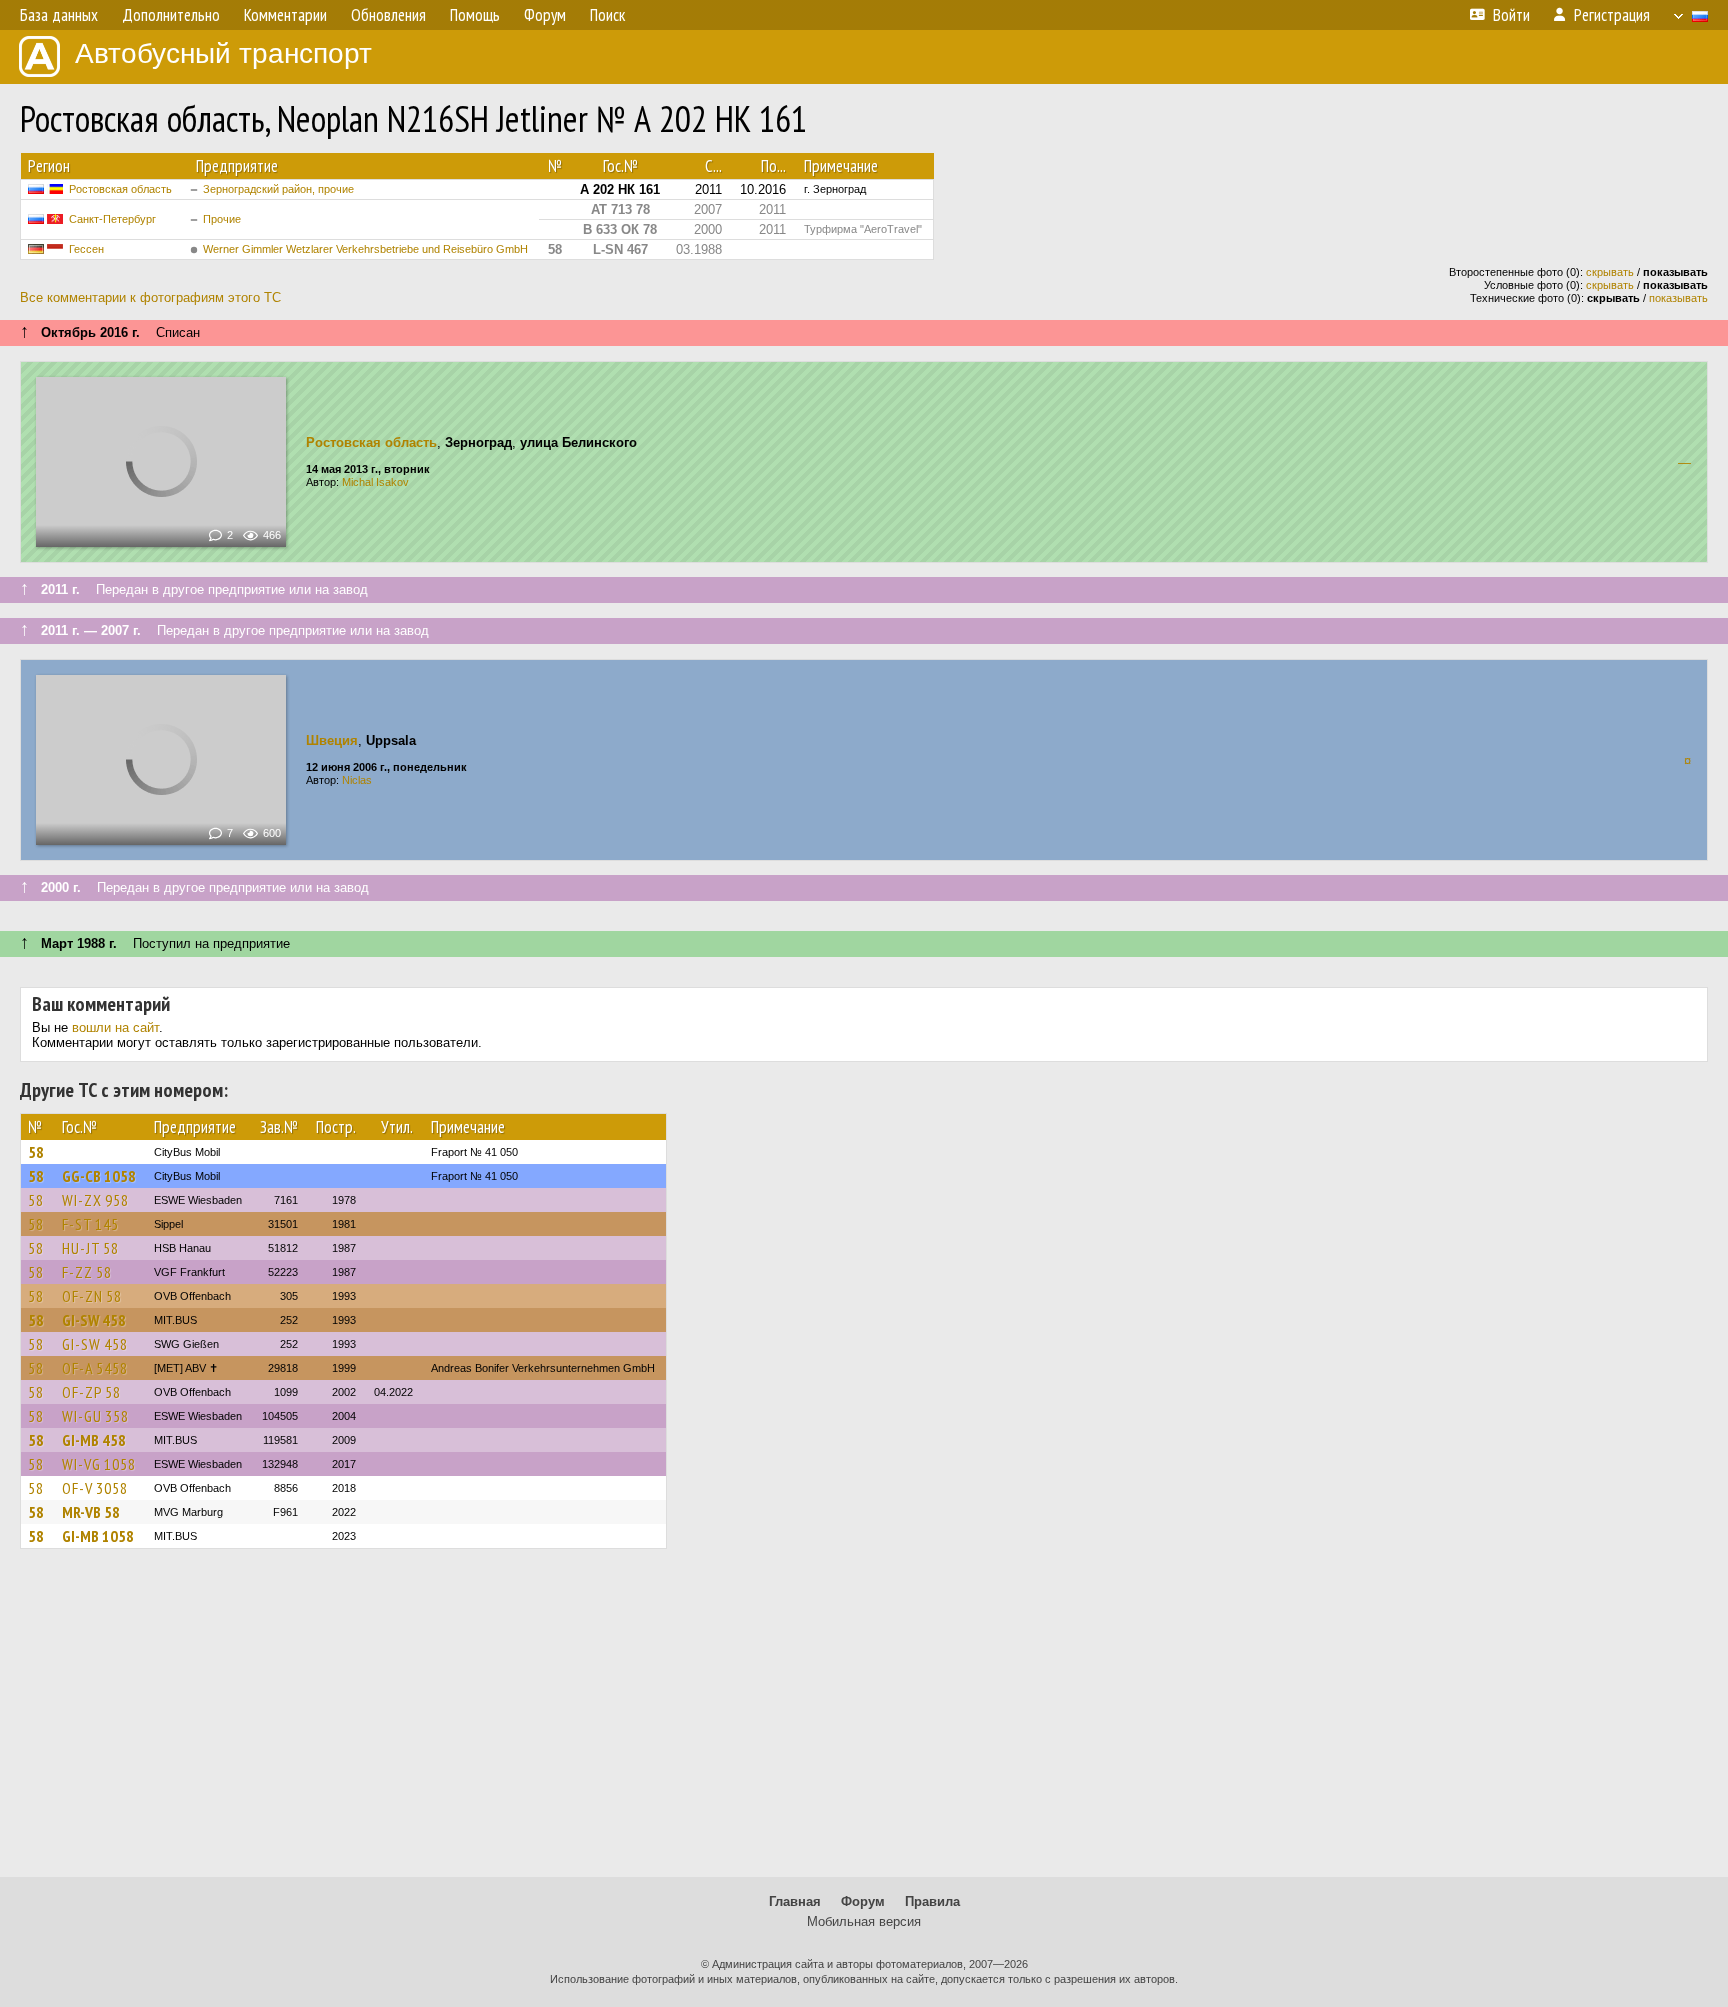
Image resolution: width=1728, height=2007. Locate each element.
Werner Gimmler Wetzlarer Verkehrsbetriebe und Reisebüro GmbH (365, 249)
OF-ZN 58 (92, 1296)
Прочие (222, 219)
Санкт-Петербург (112, 219)
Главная (795, 1901)
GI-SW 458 (94, 1320)
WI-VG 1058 (99, 1464)
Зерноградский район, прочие (278, 189)
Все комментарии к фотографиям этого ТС (150, 297)
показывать (1678, 298)
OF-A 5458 (95, 1368)
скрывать (1610, 272)
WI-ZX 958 (95, 1200)
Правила (932, 1901)
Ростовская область (120, 189)
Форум (863, 1901)
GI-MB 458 (94, 1440)
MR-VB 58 (91, 1512)
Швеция (332, 740)
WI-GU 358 (95, 1416)
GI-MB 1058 (98, 1536)
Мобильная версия (864, 1921)
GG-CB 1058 (99, 1176)
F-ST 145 (90, 1224)
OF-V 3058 (95, 1488)
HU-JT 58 (90, 1248)
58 (36, 1152)
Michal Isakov (375, 482)
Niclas (357, 780)
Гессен (86, 249)
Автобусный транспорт (223, 53)
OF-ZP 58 (91, 1392)
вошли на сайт (115, 1027)
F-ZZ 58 (87, 1272)
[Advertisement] (864, 1722)
